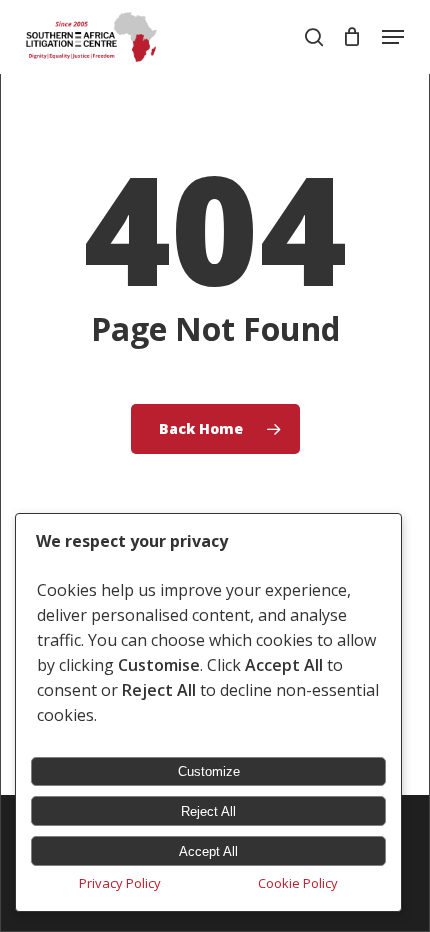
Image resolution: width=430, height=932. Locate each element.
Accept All (208, 851)
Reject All (208, 811)
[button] (393, 37)
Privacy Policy (120, 883)
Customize (209, 771)
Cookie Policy (298, 883)
